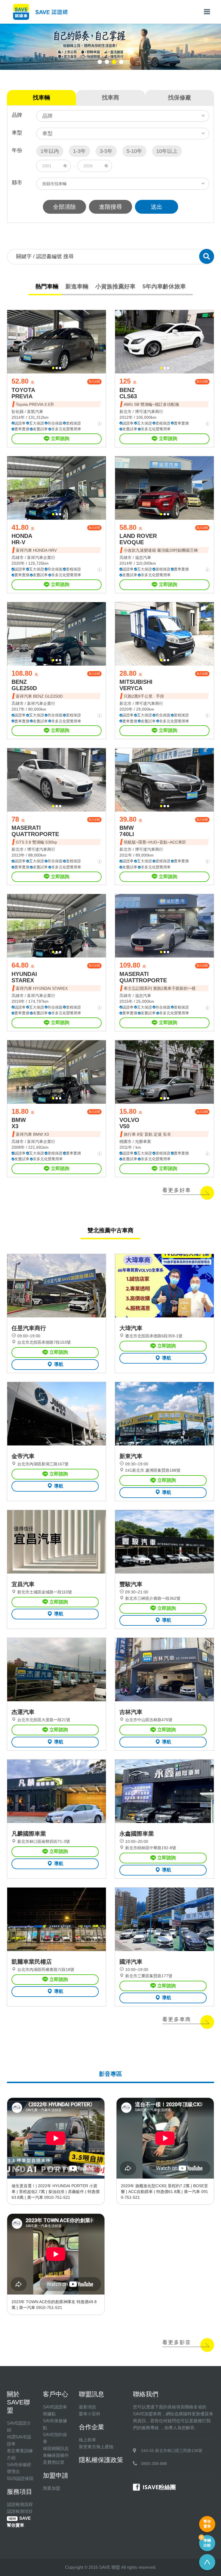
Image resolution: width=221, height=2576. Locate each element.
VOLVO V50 (129, 1123)
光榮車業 (143, 1141)
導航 (59, 1364)
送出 (157, 207)
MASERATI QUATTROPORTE (35, 831)
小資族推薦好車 (115, 286)
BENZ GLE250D (24, 685)
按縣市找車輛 (54, 184)
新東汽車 (131, 1456)
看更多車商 (177, 2019)
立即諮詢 (60, 439)
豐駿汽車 (131, 1584)
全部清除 (64, 207)
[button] (100, 62)
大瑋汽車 (131, 1328)
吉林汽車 (131, 1712)
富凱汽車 (35, 412)
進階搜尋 (110, 207)
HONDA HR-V (22, 539)
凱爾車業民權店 (32, 1962)
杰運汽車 (23, 1712)
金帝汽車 (23, 1456)
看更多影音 (177, 2342)
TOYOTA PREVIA (23, 393)
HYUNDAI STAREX (24, 977)
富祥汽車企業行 (41, 557)
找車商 (110, 97)
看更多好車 (177, 1190)
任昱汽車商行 (29, 1328)
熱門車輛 (47, 286)
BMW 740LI (127, 831)
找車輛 (41, 97)
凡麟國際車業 (29, 1834)
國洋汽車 (131, 1962)
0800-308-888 (154, 2464)
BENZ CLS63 (128, 393)
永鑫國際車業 (137, 1834)
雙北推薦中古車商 (110, 1230)
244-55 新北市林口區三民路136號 (172, 2451)
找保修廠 (180, 97)
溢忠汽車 (143, 557)
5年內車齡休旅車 (164, 286)
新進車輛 (77, 286)
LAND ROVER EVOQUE (138, 539)
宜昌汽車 (23, 1584)
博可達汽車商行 (149, 412)
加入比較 (94, 381)
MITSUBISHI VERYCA (136, 685)
